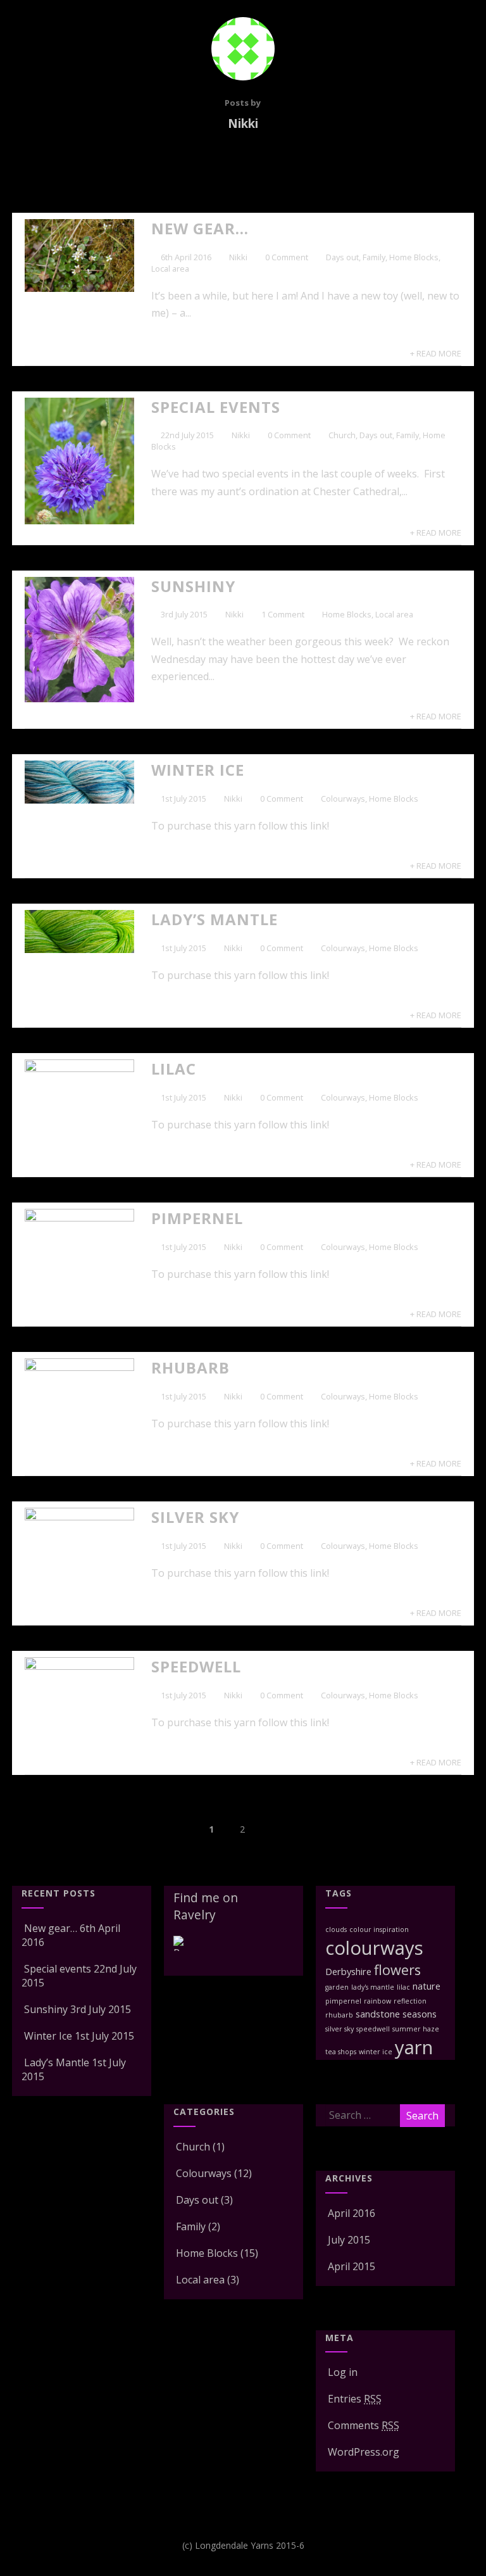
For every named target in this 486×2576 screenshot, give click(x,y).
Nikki (238, 257)
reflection (410, 2001)
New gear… (200, 228)
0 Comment (287, 257)
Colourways (343, 799)
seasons (420, 2014)
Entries (355, 2399)
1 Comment (283, 614)
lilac (403, 1987)
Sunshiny (193, 586)
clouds (336, 1929)
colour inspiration (379, 1929)
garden (337, 1987)
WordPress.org (364, 2452)
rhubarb (339, 2015)
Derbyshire (348, 1971)
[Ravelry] (181, 1953)
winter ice (376, 2052)
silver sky (340, 2029)
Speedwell (196, 1666)
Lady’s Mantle (215, 919)
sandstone (378, 2014)
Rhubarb (190, 1367)
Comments (364, 2425)
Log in (343, 2372)
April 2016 (352, 2213)
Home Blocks (414, 257)
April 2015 (352, 2266)
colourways (374, 1948)
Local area (170, 268)
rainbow (377, 2001)
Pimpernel (197, 1218)
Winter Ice (198, 770)
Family (374, 257)
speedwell (373, 2029)
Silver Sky (195, 1517)
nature (427, 1986)
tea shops (341, 2052)
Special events (216, 407)
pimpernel (343, 2001)
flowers (397, 1970)
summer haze (416, 2029)
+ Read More (436, 353)
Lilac (174, 1069)
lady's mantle (373, 1987)
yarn (414, 2047)
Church (342, 435)
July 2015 (349, 2240)
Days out (342, 257)
